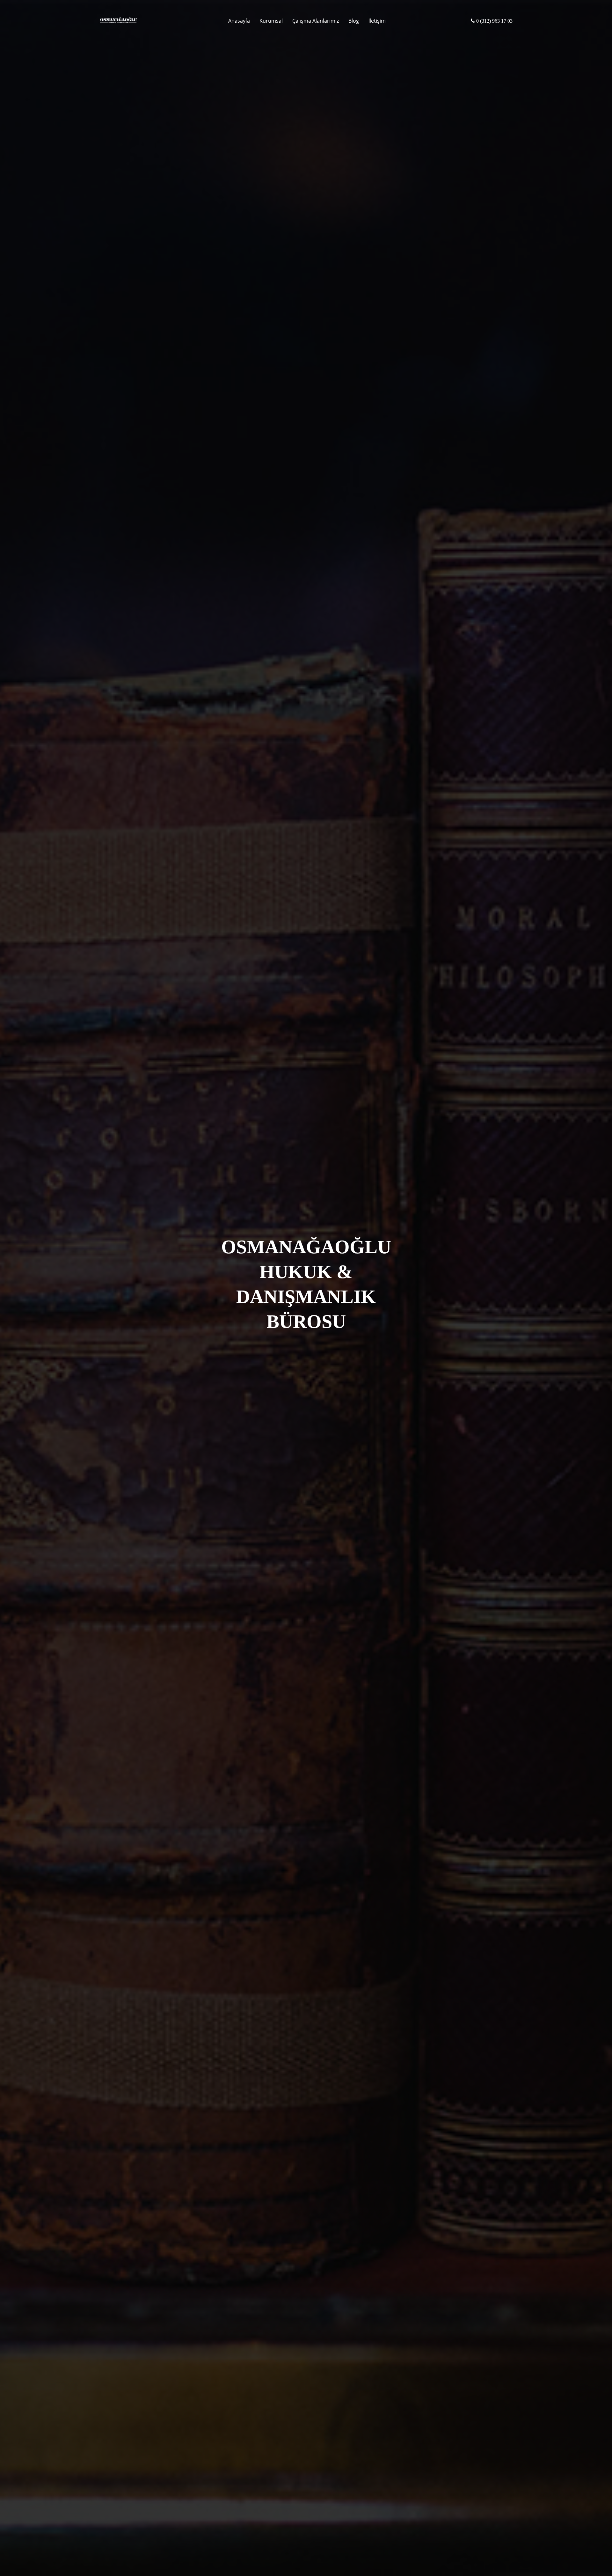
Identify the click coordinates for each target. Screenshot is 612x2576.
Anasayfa (239, 21)
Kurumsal (271, 21)
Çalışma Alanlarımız (316, 21)
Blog (354, 21)
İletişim (377, 21)
